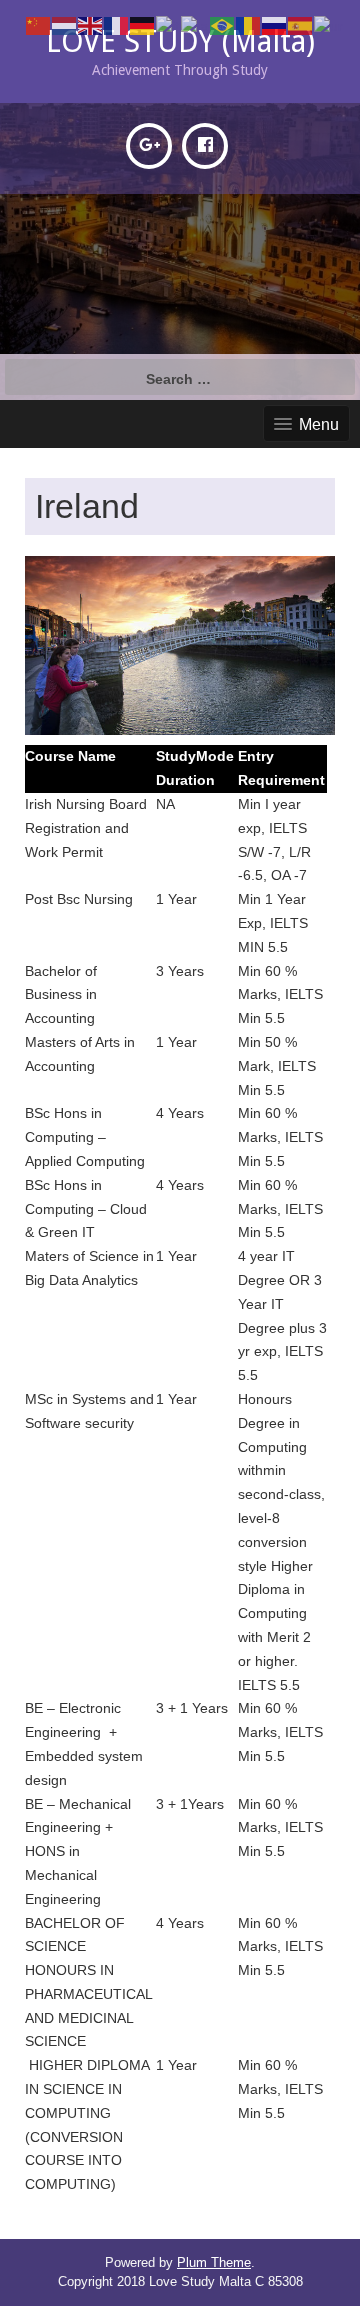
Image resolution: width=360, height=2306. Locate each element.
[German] (143, 25)
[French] (117, 25)
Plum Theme (214, 2262)
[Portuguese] (223, 25)
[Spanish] (301, 25)
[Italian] (168, 25)
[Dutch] (65, 25)
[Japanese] (195, 25)
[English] (91, 25)
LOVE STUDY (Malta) (180, 41)
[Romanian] (249, 25)
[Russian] (275, 25)
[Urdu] (329, 25)
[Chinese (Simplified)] (39, 25)
